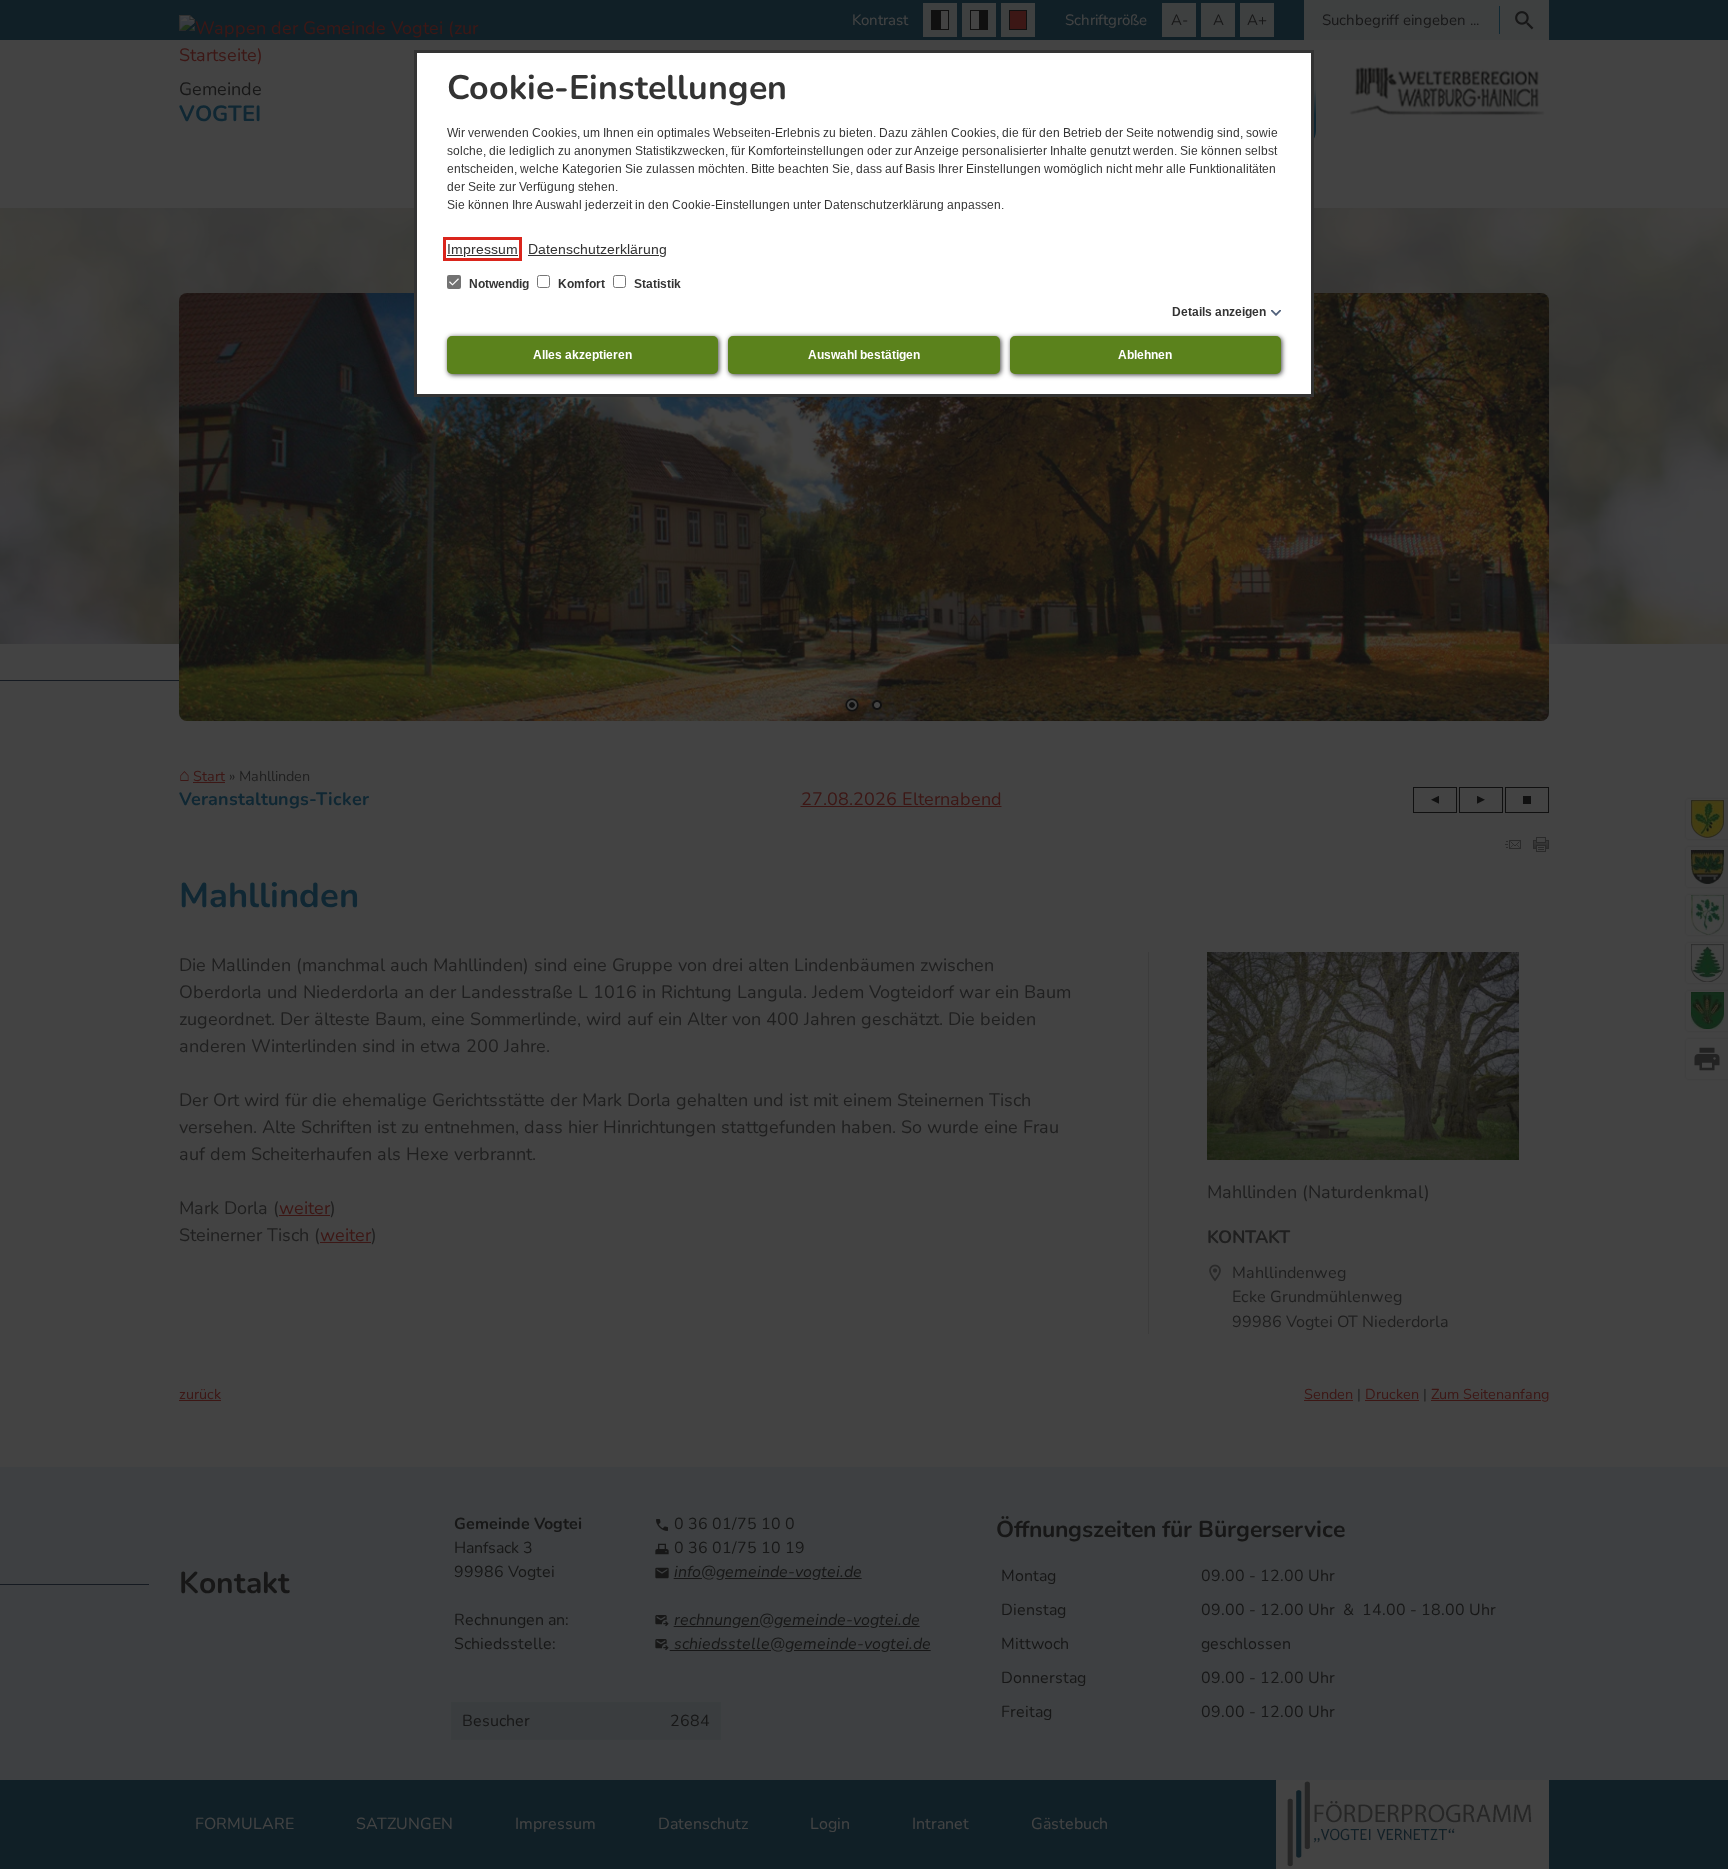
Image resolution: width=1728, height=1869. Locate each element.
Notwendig (499, 284)
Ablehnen (1145, 355)
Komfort (581, 284)
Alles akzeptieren (582, 355)
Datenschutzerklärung (597, 249)
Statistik (656, 284)
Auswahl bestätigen (864, 355)
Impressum (482, 249)
